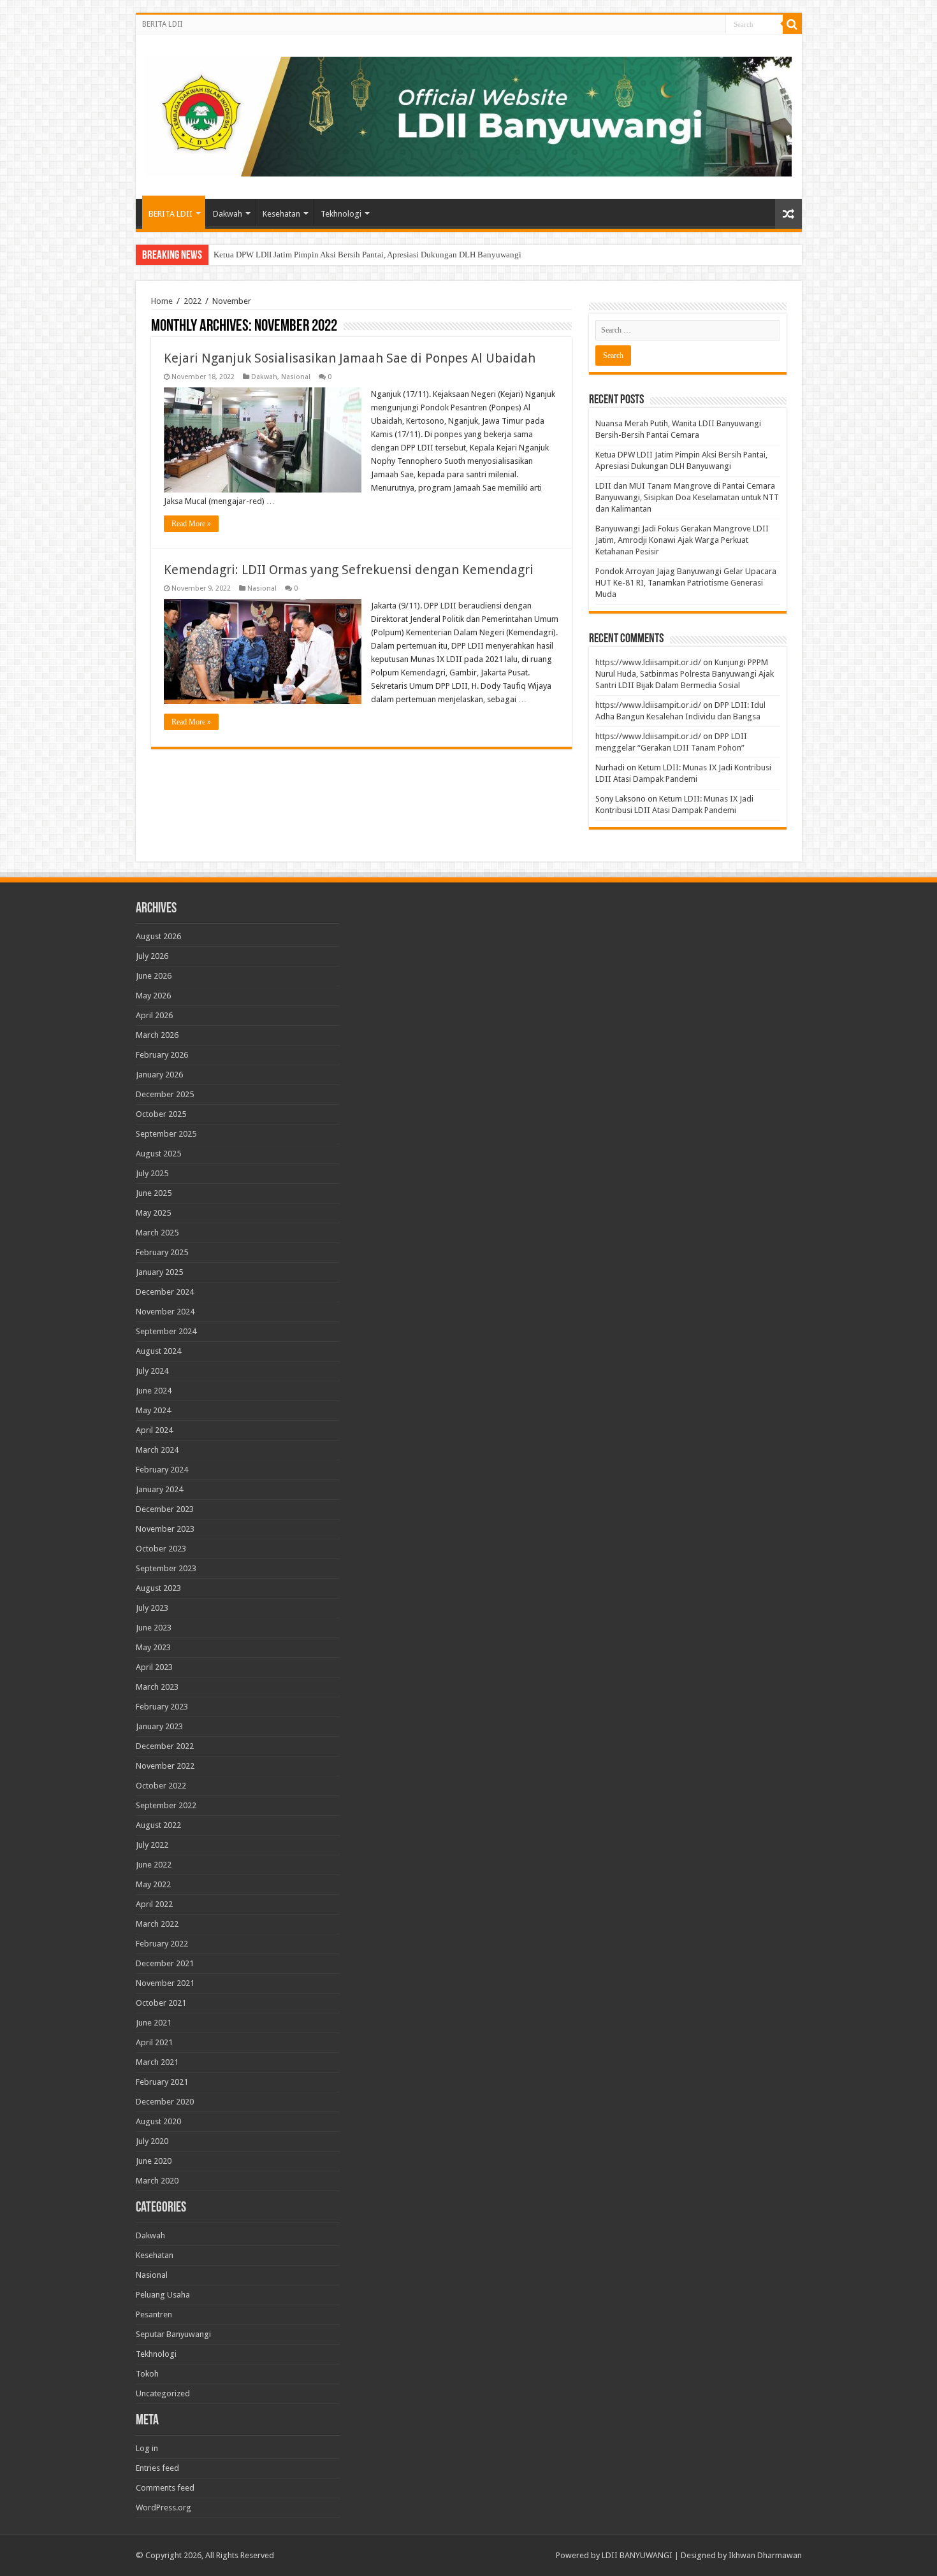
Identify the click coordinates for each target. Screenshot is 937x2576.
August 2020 (158, 2121)
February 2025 (162, 1252)
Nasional (296, 377)
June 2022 (154, 1865)
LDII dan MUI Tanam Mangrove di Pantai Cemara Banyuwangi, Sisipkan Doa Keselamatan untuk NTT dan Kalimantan (687, 497)
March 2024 (157, 1450)
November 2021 (165, 1983)
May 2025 (153, 1213)
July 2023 (152, 1608)
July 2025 (152, 1173)
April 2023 (154, 1667)
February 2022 (162, 1944)
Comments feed (165, 2488)
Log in (147, 2448)
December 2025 (165, 1094)
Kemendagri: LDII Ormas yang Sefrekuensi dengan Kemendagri (349, 570)
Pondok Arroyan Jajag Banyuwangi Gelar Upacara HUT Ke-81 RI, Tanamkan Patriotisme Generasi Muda (686, 583)
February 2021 (162, 2082)
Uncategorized (163, 2393)
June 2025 (154, 1193)
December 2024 (165, 1292)
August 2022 (158, 1825)
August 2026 (158, 936)
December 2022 (165, 1746)
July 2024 (152, 1371)
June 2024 (154, 1391)
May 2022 (153, 1884)
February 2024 (162, 1470)
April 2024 (154, 1430)
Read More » (191, 524)
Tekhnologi (341, 214)
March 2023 (157, 1687)
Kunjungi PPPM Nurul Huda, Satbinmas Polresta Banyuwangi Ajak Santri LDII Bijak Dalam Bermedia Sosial (685, 674)
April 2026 (154, 1015)
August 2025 (158, 1154)
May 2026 (153, 996)
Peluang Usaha (163, 2295)
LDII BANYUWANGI (637, 2555)
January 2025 (159, 1272)
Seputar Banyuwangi (173, 2334)
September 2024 (166, 1331)
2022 (192, 301)
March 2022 (157, 1924)
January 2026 (159, 1075)
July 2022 (152, 1845)
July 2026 (152, 956)
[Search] (792, 24)
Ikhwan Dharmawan (765, 2555)
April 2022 (154, 1904)
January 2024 (159, 1489)
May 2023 (153, 1647)
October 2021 (161, 2003)
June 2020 (154, 2161)
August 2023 (158, 1588)
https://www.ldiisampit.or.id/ (648, 662)
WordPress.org (163, 2508)
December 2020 (165, 2102)
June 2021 (154, 2023)
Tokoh (147, 2374)
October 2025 (161, 1114)
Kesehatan (281, 214)
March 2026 (157, 1035)
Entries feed (157, 2468)
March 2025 (157, 1233)
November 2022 (165, 1766)
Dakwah (228, 214)
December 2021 (165, 1963)
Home (162, 301)
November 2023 (165, 1529)
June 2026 (154, 976)
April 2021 (154, 2042)
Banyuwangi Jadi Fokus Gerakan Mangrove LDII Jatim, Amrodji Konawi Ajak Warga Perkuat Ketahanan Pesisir (682, 540)
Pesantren (154, 2314)
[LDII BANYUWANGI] (469, 114)
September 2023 (166, 1568)
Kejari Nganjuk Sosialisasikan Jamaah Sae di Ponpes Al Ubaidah (350, 358)
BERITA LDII (162, 24)
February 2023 (162, 1707)
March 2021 (157, 2062)
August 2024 (158, 1351)
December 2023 (165, 1509)
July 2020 (152, 2141)
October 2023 (161, 1549)
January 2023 (159, 1726)
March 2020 (157, 2181)
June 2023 (154, 1628)
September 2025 (166, 1134)
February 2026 (162, 1055)
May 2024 (153, 1410)
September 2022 (166, 1805)
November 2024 (165, 1312)
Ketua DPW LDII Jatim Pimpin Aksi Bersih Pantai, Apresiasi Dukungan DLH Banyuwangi (367, 255)
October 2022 (161, 1786)
